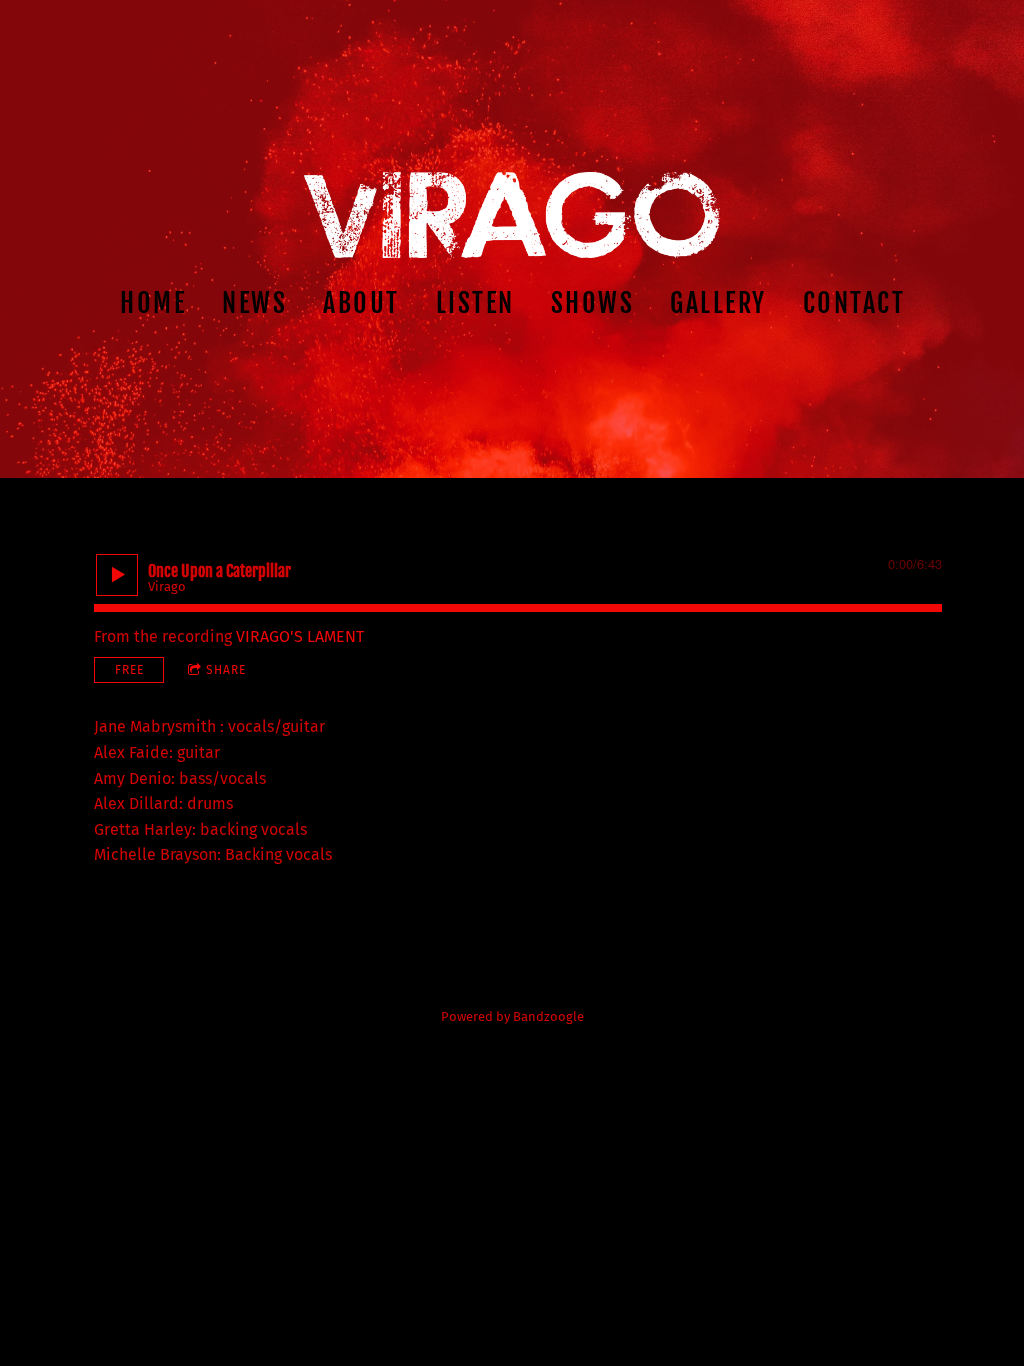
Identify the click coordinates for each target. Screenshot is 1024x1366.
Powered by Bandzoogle (512, 1017)
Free (129, 670)
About (361, 303)
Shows (592, 303)
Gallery (718, 303)
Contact (853, 303)
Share (226, 670)
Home (153, 303)
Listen (474, 303)
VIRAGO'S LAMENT (300, 636)
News (254, 303)
